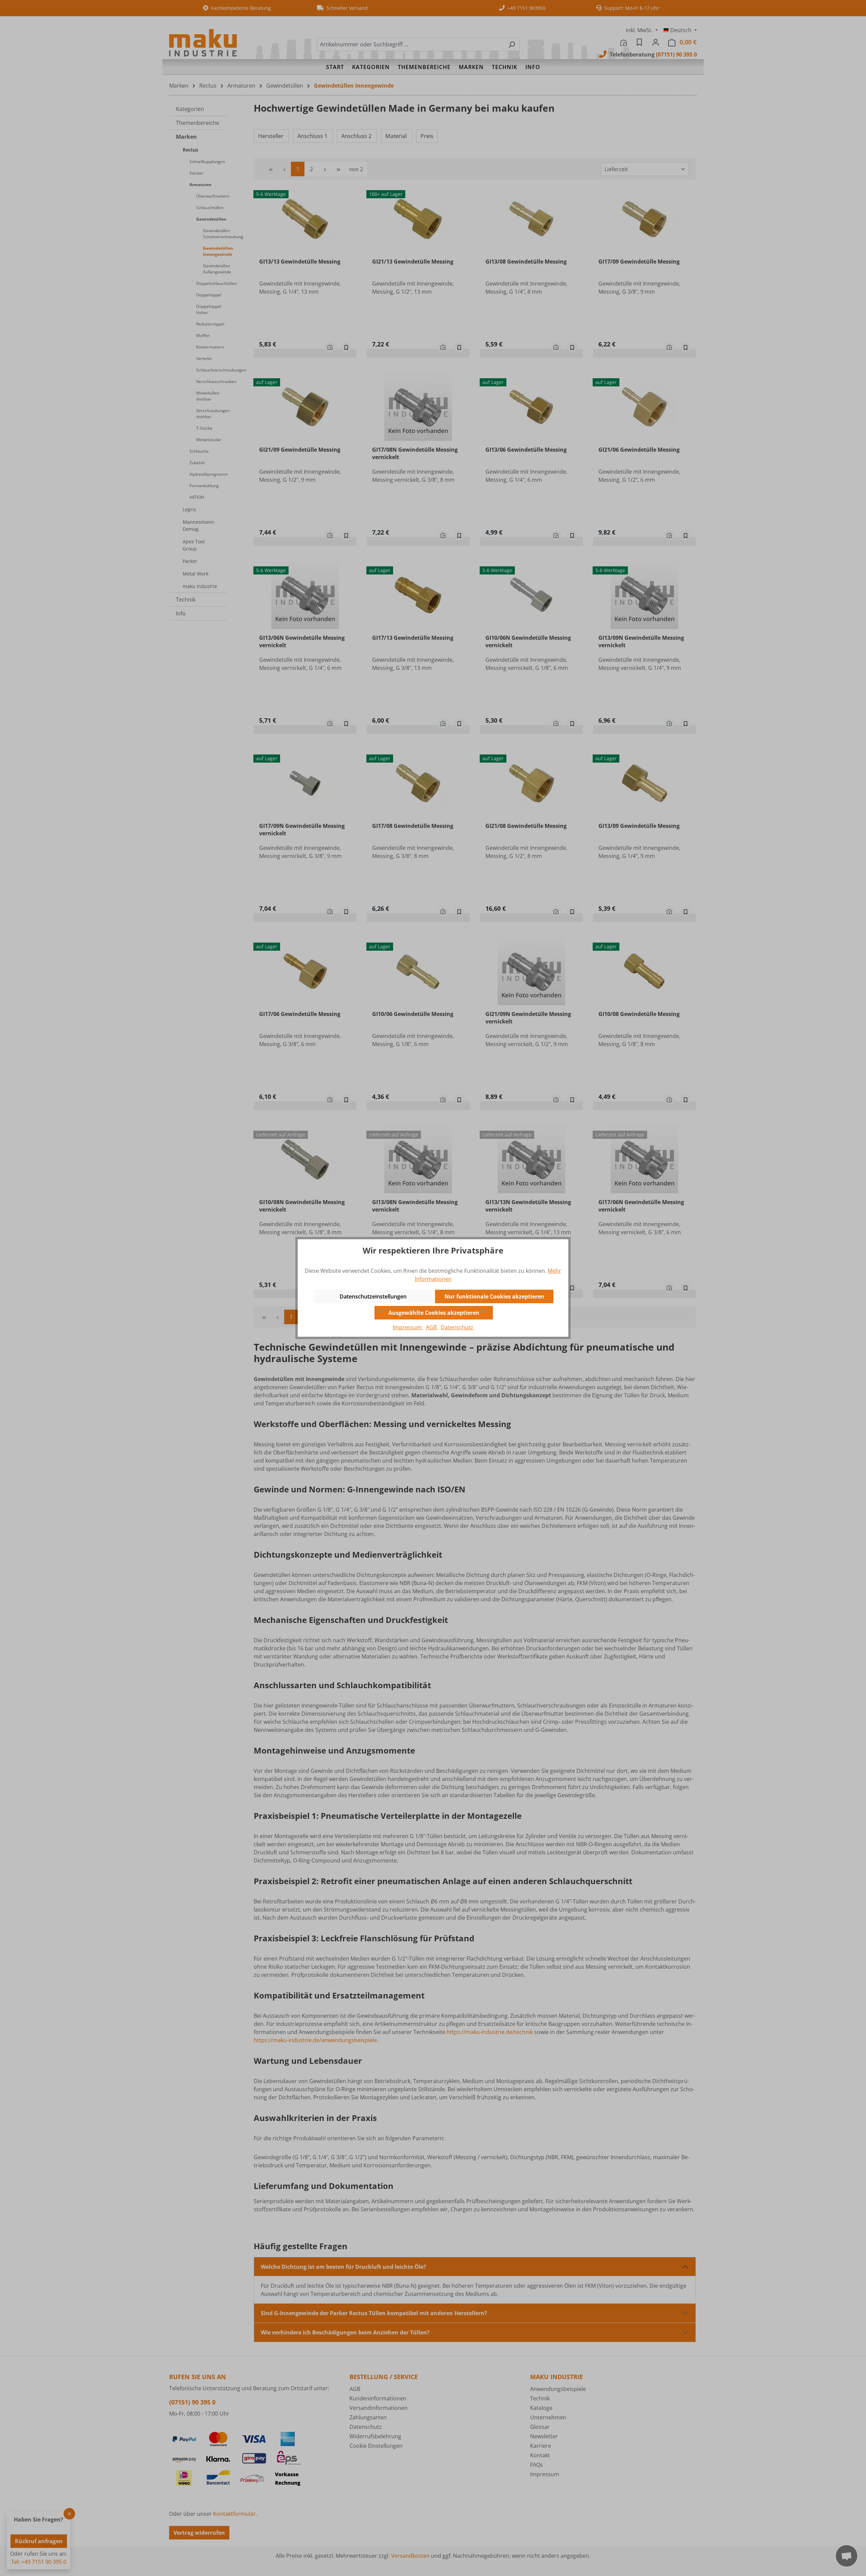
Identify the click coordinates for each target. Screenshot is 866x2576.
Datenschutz (457, 1327)
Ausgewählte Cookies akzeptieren (434, 1313)
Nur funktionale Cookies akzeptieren (494, 1296)
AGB (432, 1327)
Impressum (408, 1327)
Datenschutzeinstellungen (373, 1296)
